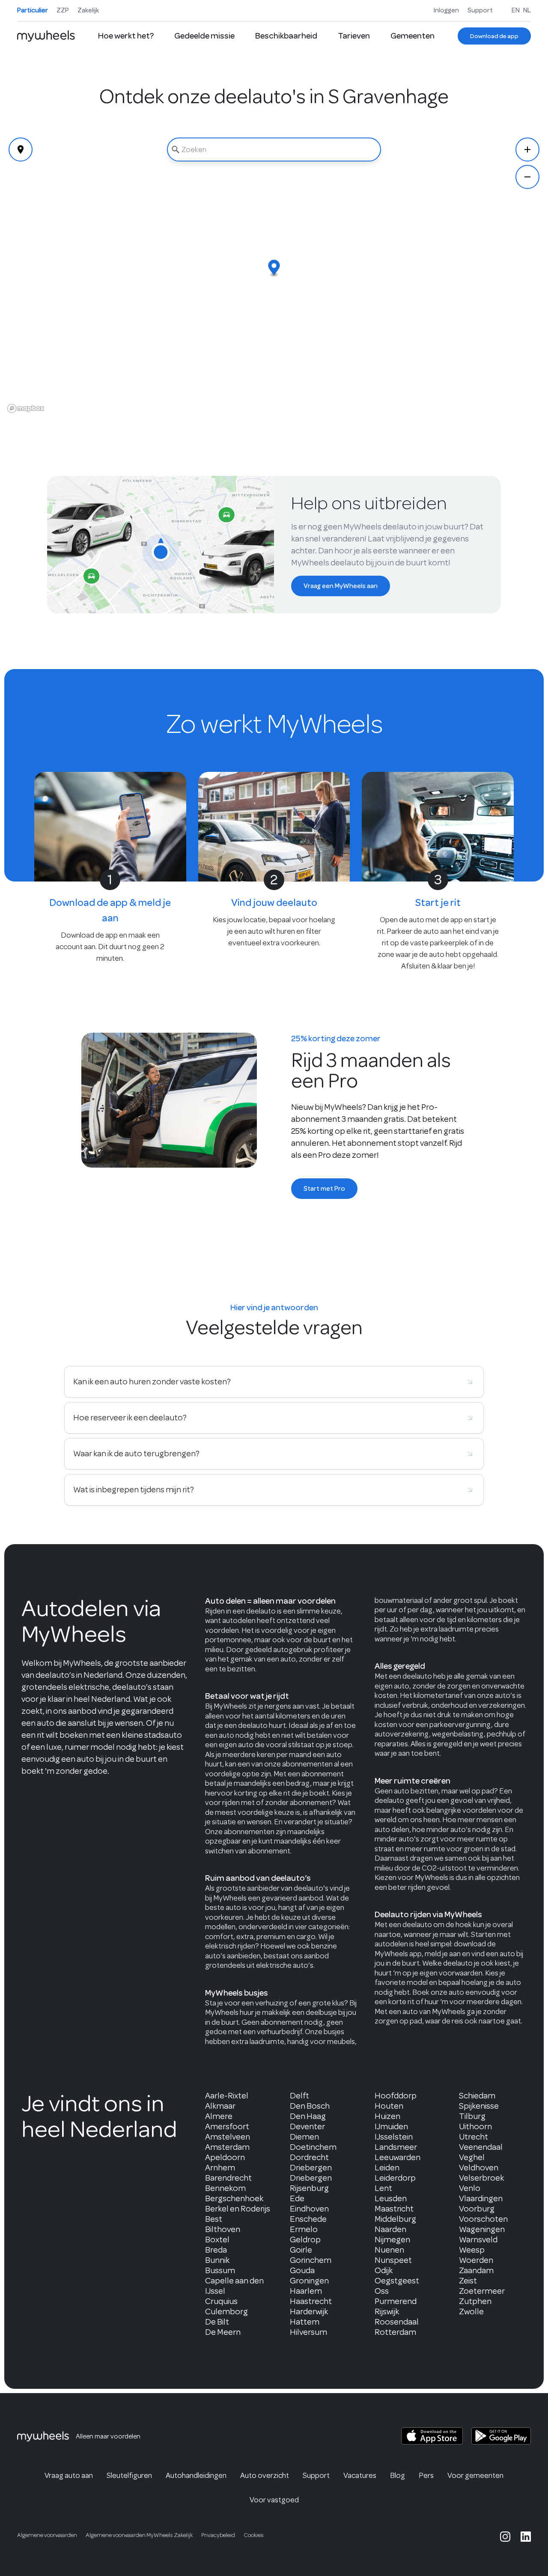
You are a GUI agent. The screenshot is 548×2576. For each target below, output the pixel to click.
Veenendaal (481, 2147)
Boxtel (217, 2240)
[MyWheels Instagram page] (505, 2537)
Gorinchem (311, 2260)
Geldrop (305, 2240)
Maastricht (394, 2209)
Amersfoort (227, 2126)
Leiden (387, 2168)
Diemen (304, 2137)
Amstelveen (228, 2137)
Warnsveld (478, 2240)
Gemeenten (412, 36)
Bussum (220, 2270)
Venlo (470, 2188)
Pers (426, 2475)
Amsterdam (227, 2147)
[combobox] (274, 149)
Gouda (302, 2270)
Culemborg (226, 2312)
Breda (216, 2250)
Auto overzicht (265, 2475)
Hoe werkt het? (126, 36)
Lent (383, 2188)
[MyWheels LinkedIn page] (526, 2537)
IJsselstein (394, 2137)
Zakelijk (88, 10)
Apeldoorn (225, 2157)
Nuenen (389, 2250)
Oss (382, 2291)
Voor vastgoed (274, 2500)
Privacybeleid (218, 2535)
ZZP (63, 10)
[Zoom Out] (527, 177)
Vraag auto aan (69, 2475)
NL (527, 10)
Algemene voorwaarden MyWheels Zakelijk (139, 2535)
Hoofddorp (396, 2096)
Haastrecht (311, 2301)
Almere (219, 2116)
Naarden (390, 2229)
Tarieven (354, 36)
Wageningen (482, 2229)
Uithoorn (475, 2126)
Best (214, 2219)
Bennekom (225, 2188)
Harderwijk (309, 2312)
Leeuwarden (398, 2157)
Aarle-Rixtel (227, 2096)
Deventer (307, 2126)
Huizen (387, 2116)
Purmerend (396, 2301)
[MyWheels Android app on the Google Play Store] (501, 2436)
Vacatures (360, 2475)
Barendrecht (228, 2178)
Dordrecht (309, 2157)
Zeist (468, 2281)
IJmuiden (391, 2126)
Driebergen (311, 2168)
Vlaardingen (481, 2198)
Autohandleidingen (196, 2475)
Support (480, 10)
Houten (389, 2106)
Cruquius (221, 2301)
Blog (398, 2475)
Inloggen (446, 10)
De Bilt (217, 2322)
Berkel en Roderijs (238, 2209)
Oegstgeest (397, 2281)
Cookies (254, 2535)
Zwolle (471, 2312)
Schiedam (477, 2096)
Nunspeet (393, 2260)
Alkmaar (220, 2106)
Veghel (472, 2157)
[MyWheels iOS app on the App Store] (432, 2436)
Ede (297, 2198)
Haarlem (306, 2291)
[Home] (46, 36)
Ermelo (304, 2229)
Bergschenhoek (234, 2198)
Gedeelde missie (204, 36)
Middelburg (395, 2219)
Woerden (476, 2260)
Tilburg (472, 2116)
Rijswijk (387, 2312)
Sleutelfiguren (129, 2475)
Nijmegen (392, 2240)
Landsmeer (396, 2147)
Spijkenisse (479, 2106)
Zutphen (475, 2301)
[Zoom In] (527, 149)
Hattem (305, 2322)
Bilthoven (223, 2229)
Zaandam (476, 2270)
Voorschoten (483, 2219)
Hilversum (308, 2332)
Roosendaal (397, 2322)
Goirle (301, 2250)
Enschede (308, 2219)
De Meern (223, 2332)
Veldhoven (479, 2168)
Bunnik (217, 2260)
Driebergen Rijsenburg (311, 2183)
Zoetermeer (482, 2291)
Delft (299, 2096)
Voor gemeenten (475, 2475)
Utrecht (474, 2137)
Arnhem (220, 2168)
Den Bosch (310, 2106)
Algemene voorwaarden (47, 2535)
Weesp (472, 2250)
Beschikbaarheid (286, 36)
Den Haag (308, 2116)
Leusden (391, 2198)
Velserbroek (481, 2178)
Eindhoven (309, 2209)
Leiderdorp (395, 2178)
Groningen (309, 2281)
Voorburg (477, 2209)
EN (516, 10)
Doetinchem (313, 2147)
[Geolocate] (21, 149)
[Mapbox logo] (26, 408)
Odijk (384, 2270)
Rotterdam (395, 2332)
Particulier (33, 10)
